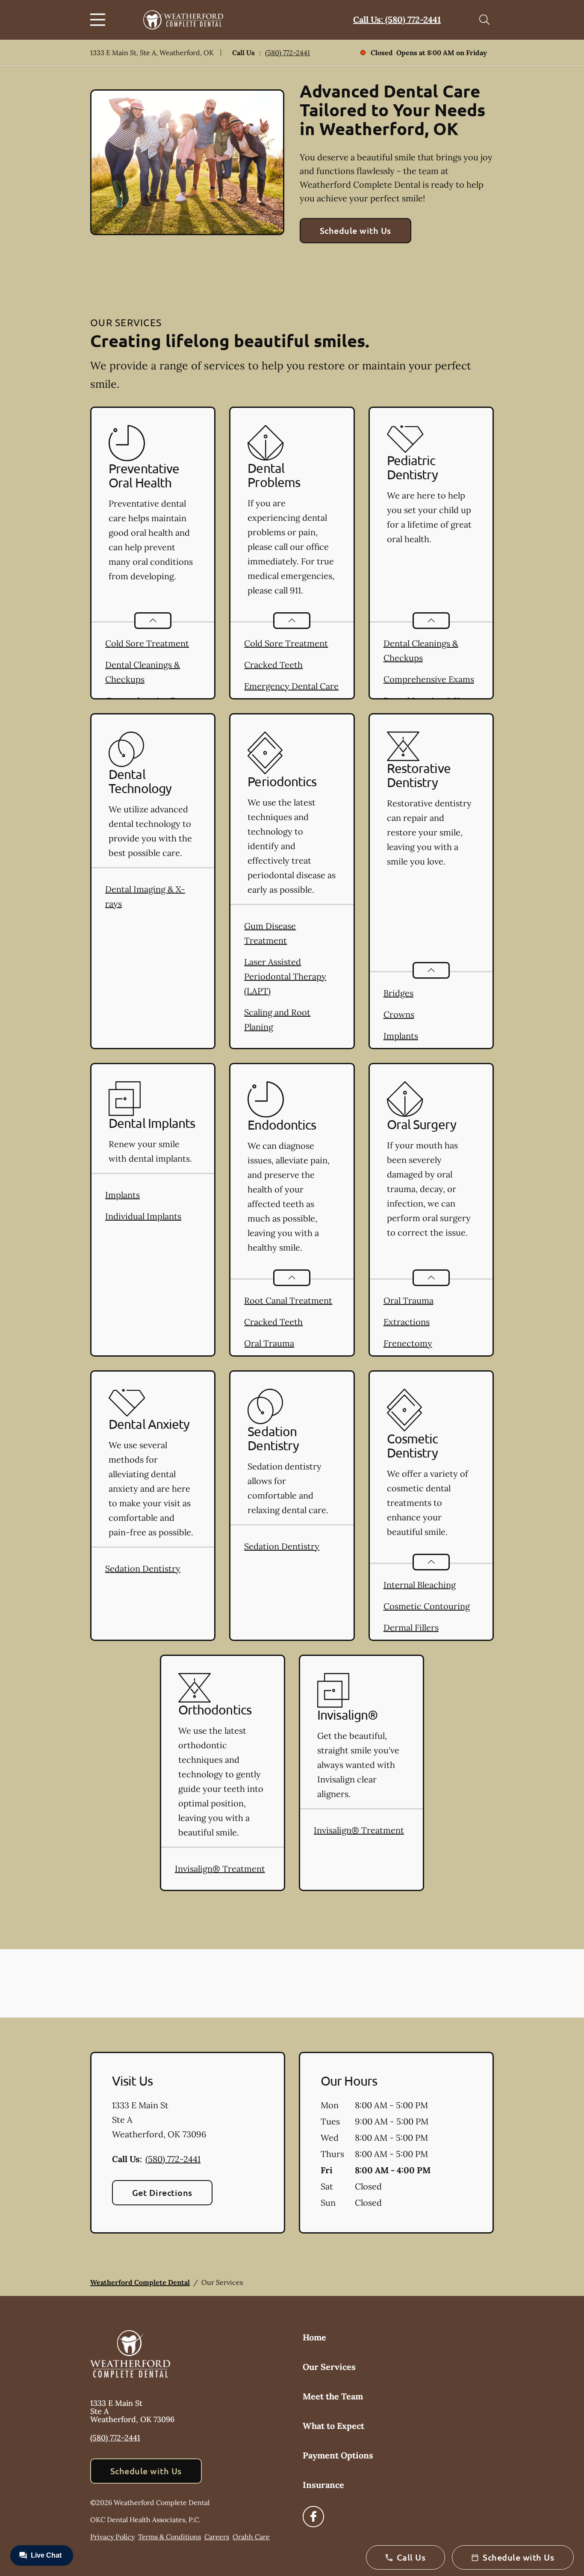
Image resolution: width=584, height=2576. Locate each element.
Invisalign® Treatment (220, 1869)
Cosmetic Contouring (427, 1606)
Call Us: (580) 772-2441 (397, 19)
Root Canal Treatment (288, 1300)
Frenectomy (408, 1343)
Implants (401, 1036)
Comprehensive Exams (429, 679)
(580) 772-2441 (288, 53)
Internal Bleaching (420, 1585)
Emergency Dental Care (291, 686)
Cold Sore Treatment (147, 643)
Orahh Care (251, 2537)
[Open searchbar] (484, 20)
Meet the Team (333, 2396)
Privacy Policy (112, 2537)
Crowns (399, 1014)
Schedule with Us (355, 230)
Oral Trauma (269, 1343)
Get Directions (162, 2192)
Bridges (398, 993)
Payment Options (338, 2455)
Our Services (329, 2367)
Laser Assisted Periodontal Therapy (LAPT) (285, 976)
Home (314, 2337)
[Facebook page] (313, 2517)
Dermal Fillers (411, 1627)
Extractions (407, 1322)
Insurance (323, 2485)
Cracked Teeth (273, 665)
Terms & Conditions (170, 2537)
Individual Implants (143, 1216)
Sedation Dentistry (143, 1568)
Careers (217, 2537)
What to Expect (333, 2426)
